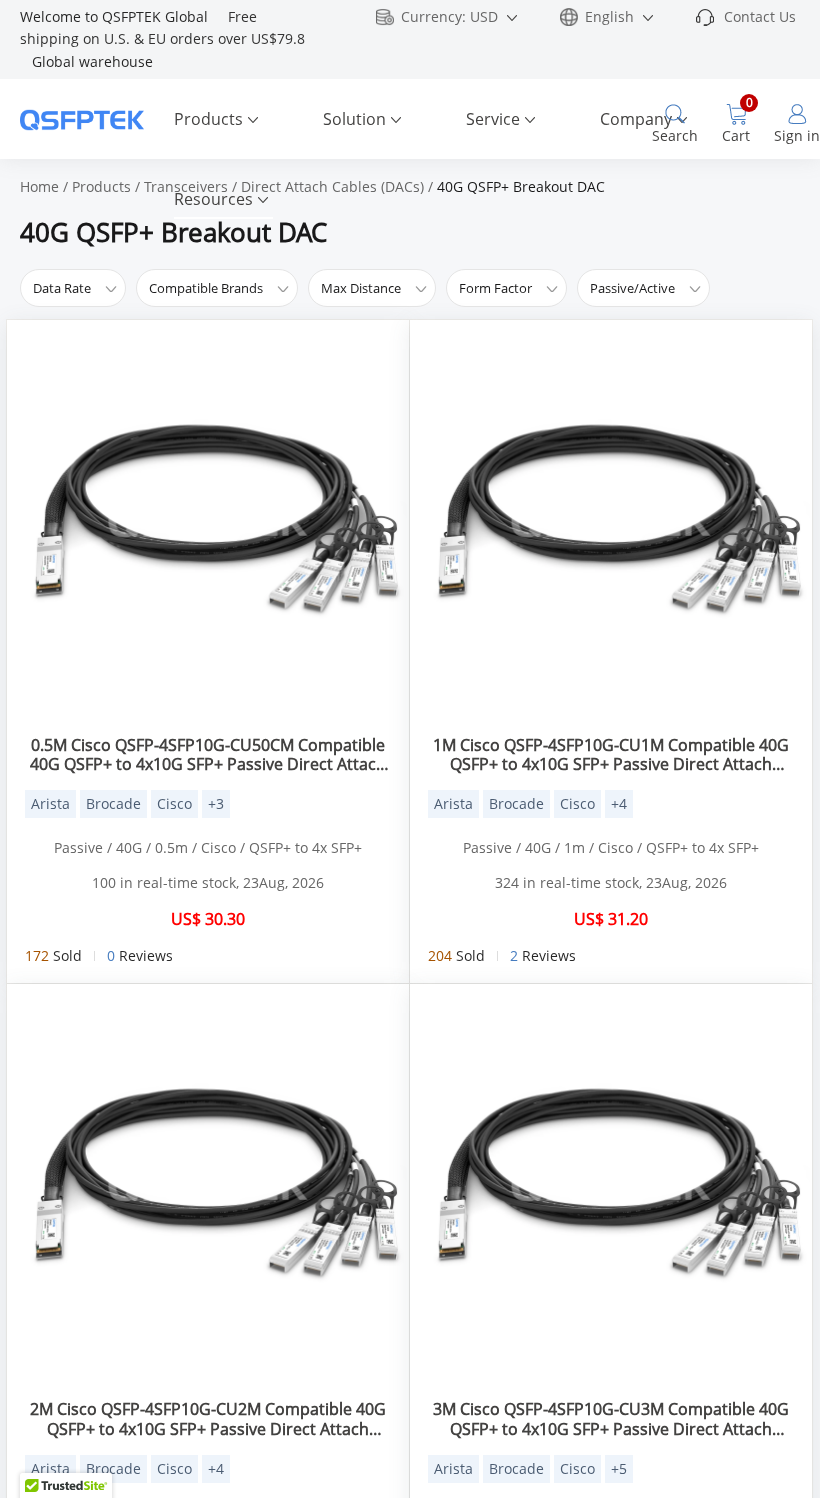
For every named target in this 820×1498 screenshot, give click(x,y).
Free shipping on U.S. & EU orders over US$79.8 (164, 39)
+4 (619, 803)
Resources (213, 199)
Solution (354, 119)
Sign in (797, 135)
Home (39, 186)
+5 (619, 1468)
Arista (50, 803)
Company (636, 119)
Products (208, 119)
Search (675, 135)
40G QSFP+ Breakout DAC (521, 186)
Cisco (174, 803)
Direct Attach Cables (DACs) (332, 186)
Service (493, 119)
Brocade (113, 803)
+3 (216, 803)
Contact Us (760, 16)
